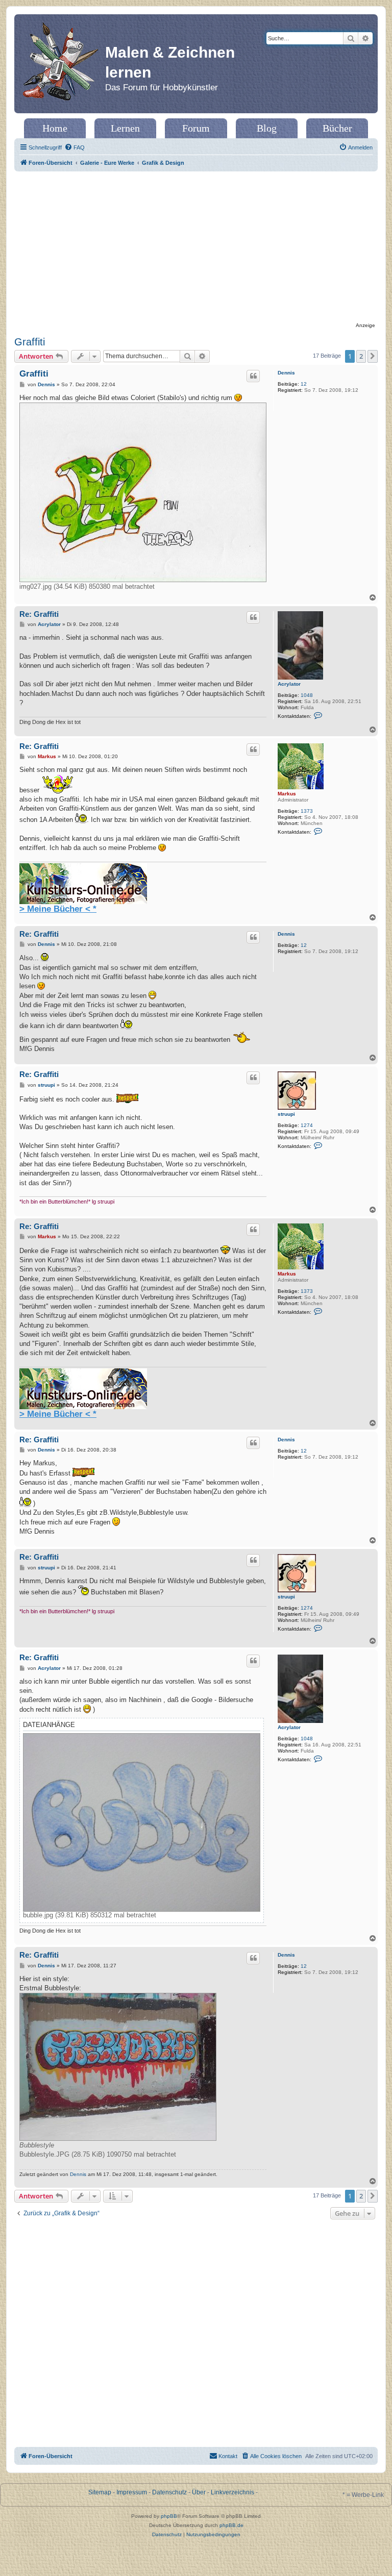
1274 (307, 1125)
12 (304, 384)
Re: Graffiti (39, 614)
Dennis (286, 373)
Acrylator (289, 684)
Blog (267, 128)
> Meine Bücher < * (58, 909)
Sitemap (100, 2492)
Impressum (132, 2492)
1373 (307, 811)
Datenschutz (169, 2492)
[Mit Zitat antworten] (253, 376)
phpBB (169, 2516)
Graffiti (30, 342)
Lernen (125, 128)
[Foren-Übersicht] (61, 64)
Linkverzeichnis (232, 2492)
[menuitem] (75, 147)
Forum (196, 128)
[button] (373, 356)
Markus (287, 794)
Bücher (337, 128)
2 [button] (361, 356)
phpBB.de (231, 2525)
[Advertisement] (196, 248)
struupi (286, 1114)
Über (199, 2492)
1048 (307, 695)
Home (55, 128)
